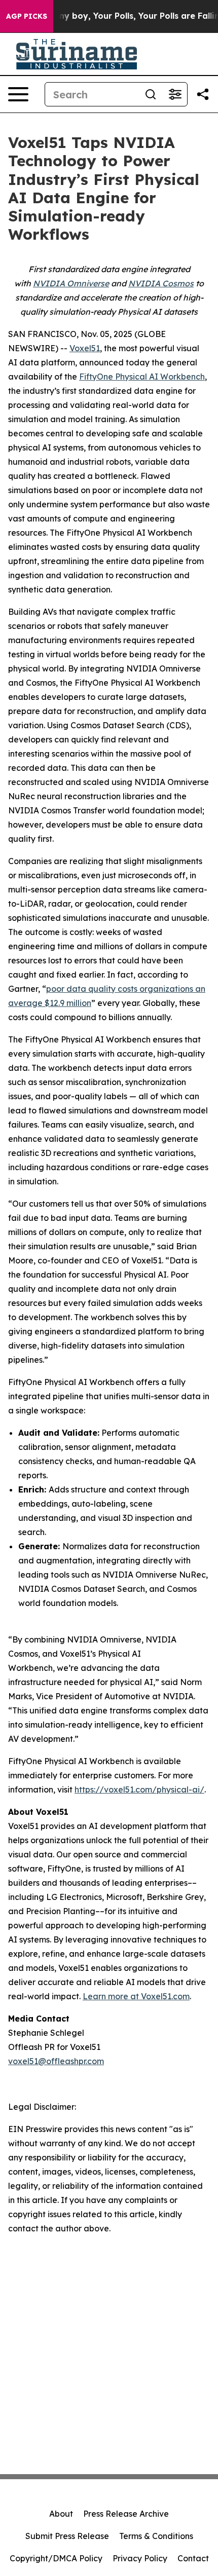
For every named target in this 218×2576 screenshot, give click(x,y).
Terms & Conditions (156, 2536)
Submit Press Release (67, 2536)
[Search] (151, 94)
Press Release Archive (126, 2514)
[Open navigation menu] (18, 94)
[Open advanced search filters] (175, 94)
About (61, 2514)
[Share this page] (203, 94)
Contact (193, 2558)
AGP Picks (27, 16)
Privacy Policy (140, 2558)
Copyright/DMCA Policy (56, 2558)
